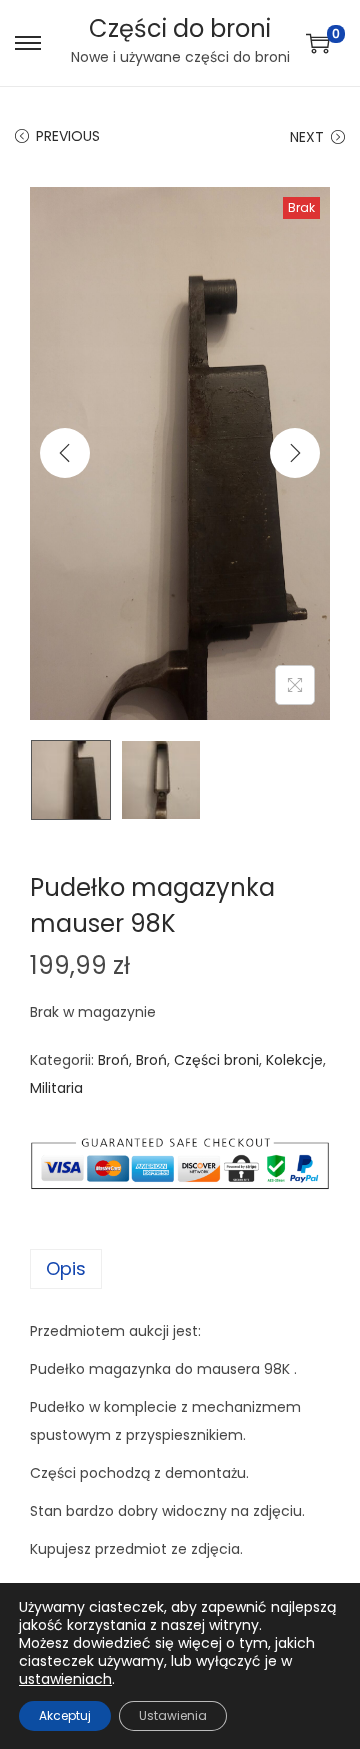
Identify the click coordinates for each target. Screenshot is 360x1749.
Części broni (216, 1060)
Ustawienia (173, 1715)
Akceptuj (65, 1715)
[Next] (295, 453)
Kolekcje (294, 1060)
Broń (113, 1060)
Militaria (56, 1088)
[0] (318, 43)
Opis (66, 1268)
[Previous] (65, 453)
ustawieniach (65, 1679)
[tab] (180, 1269)
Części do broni (180, 28)
